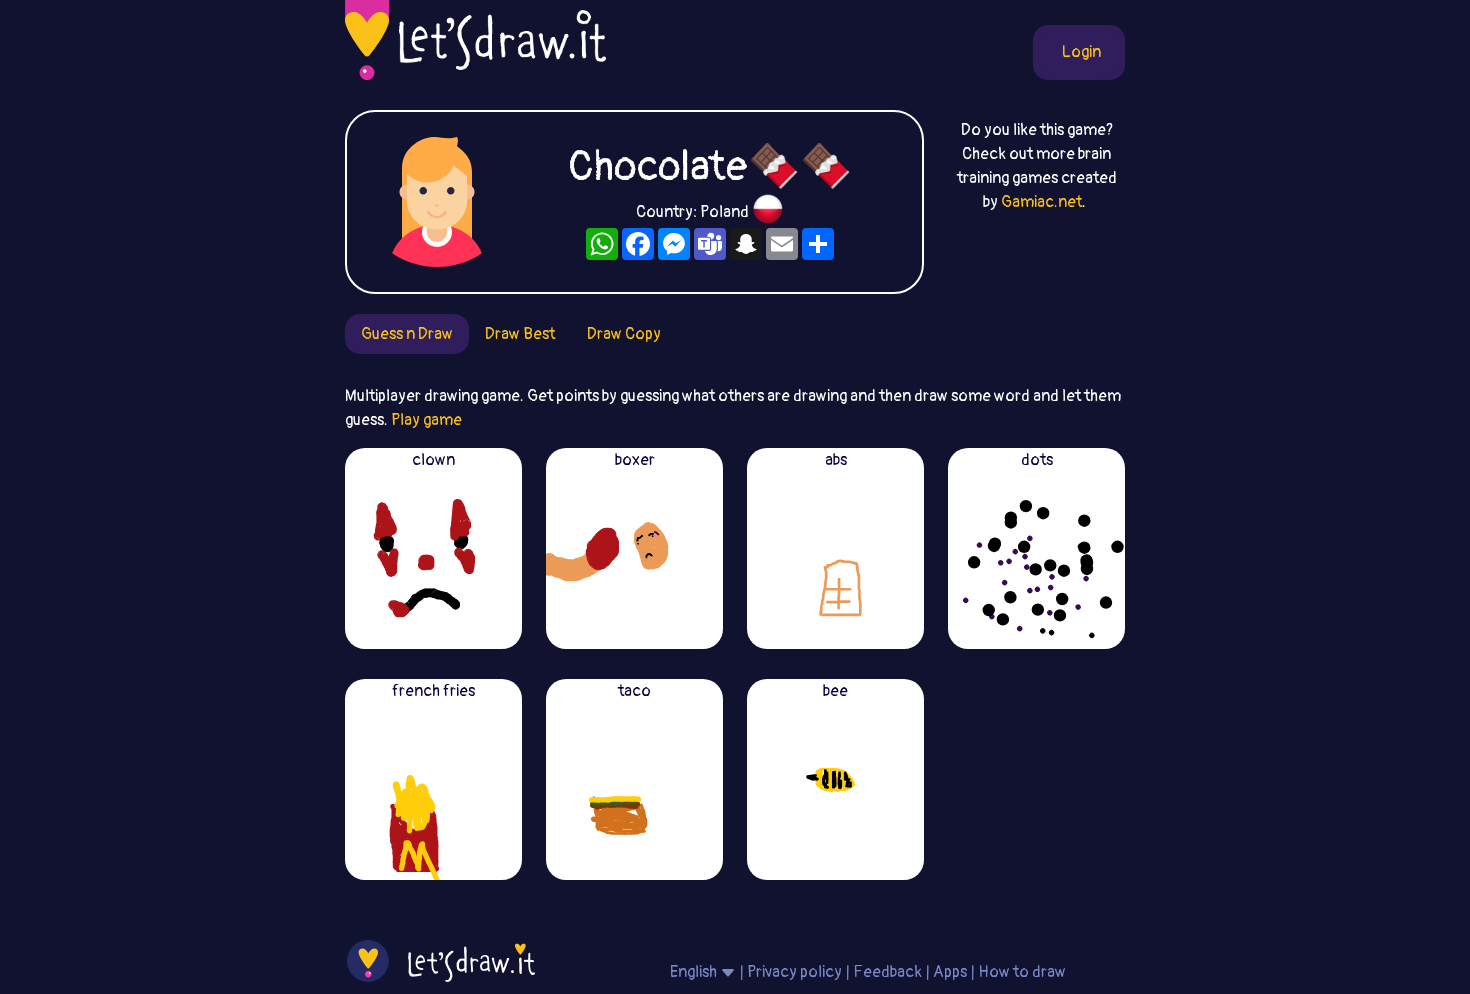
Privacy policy (794, 972)
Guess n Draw (407, 334)
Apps (950, 972)
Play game (426, 420)
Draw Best (520, 334)
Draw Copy (624, 334)
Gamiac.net (1041, 202)
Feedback (887, 972)
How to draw (1022, 972)
